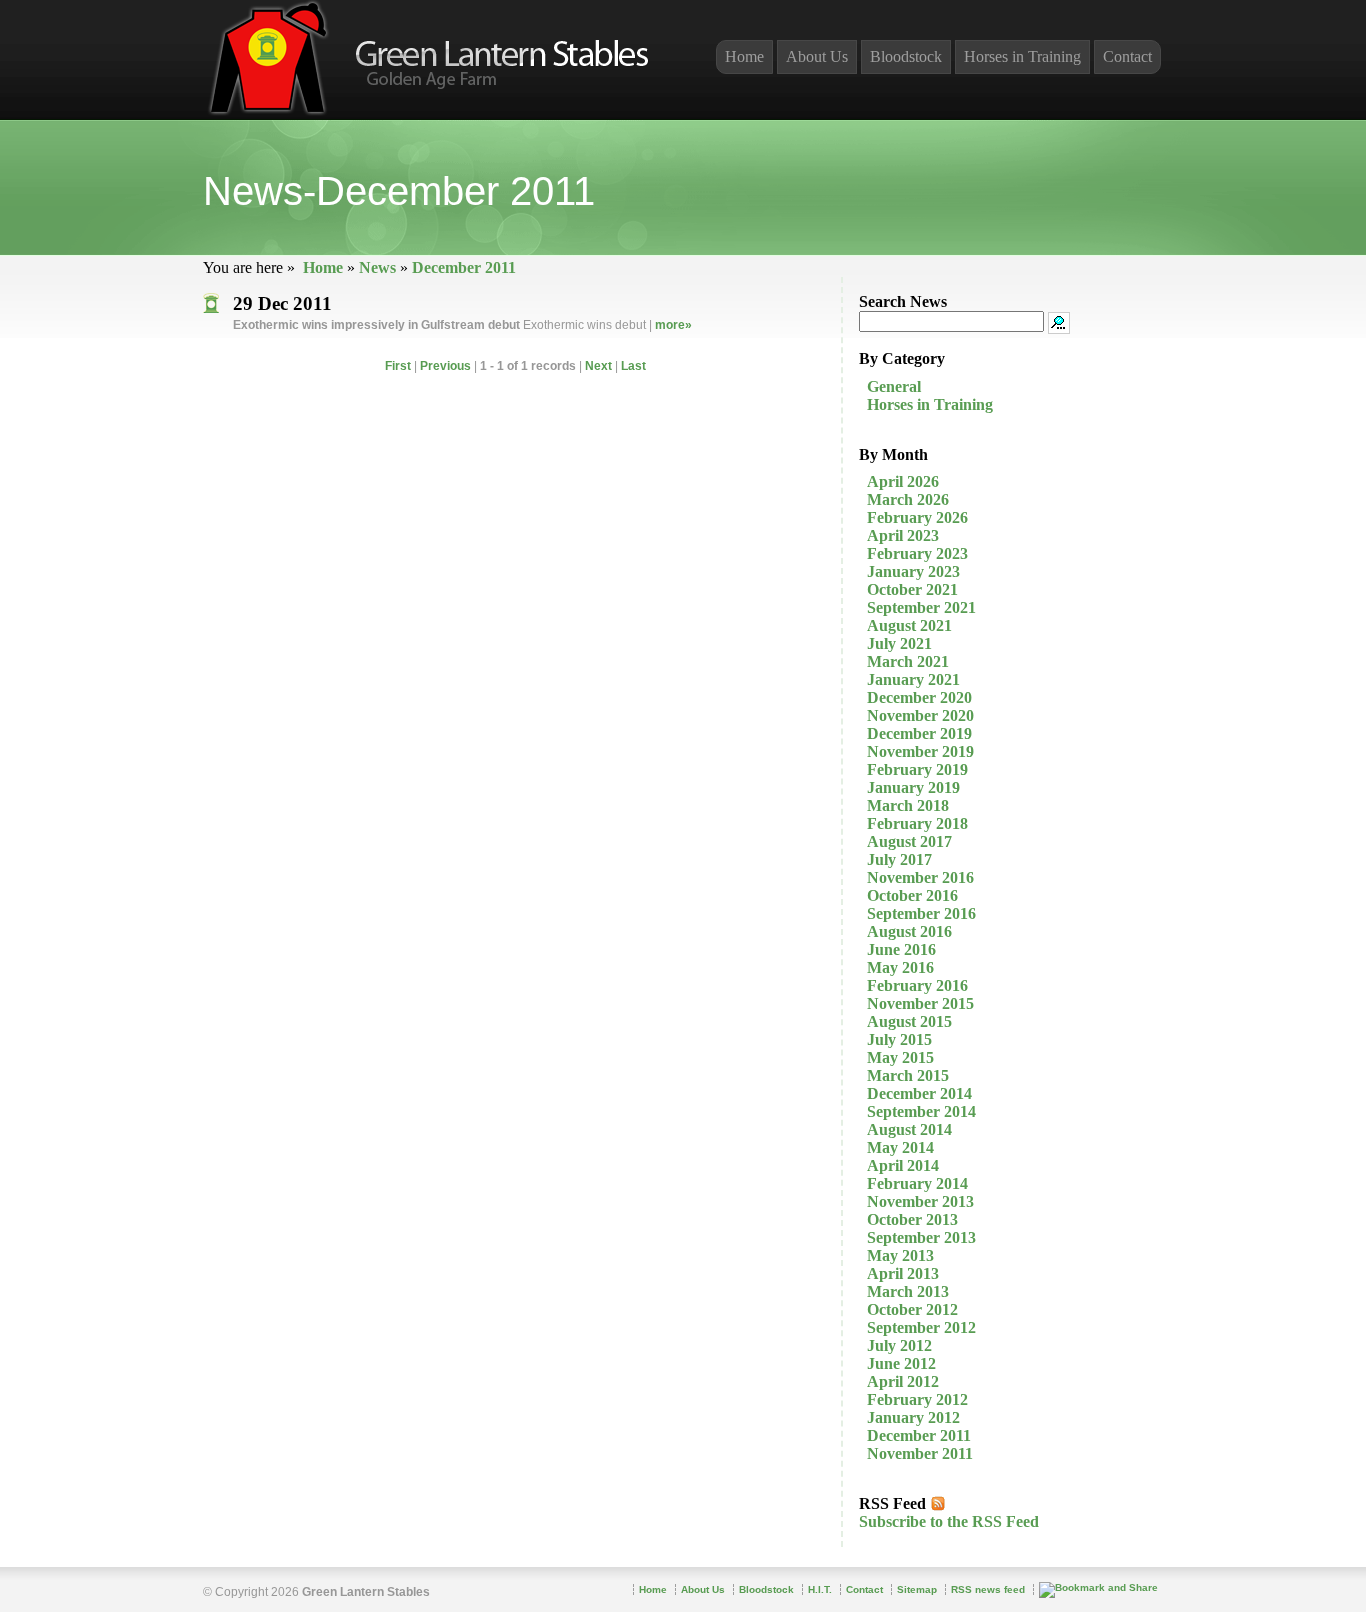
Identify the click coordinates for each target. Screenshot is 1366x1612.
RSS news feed (988, 1589)
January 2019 (913, 787)
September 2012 (921, 1327)
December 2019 (919, 733)
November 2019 (920, 751)
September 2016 (921, 913)
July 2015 (899, 1039)
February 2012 (917, 1399)
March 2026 (908, 499)
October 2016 (912, 895)
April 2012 (903, 1381)
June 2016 (901, 949)
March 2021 (908, 661)
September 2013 (921, 1237)
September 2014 (921, 1111)
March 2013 (908, 1291)
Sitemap (917, 1589)
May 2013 (900, 1255)
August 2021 (909, 625)
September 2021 (921, 607)
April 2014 (903, 1165)
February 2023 (917, 553)
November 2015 (920, 1003)
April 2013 (903, 1273)
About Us (817, 56)
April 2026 (903, 481)
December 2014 (919, 1093)
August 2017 (909, 841)
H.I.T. (820, 1589)
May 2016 (900, 967)
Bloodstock (906, 56)
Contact (1127, 56)
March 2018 (908, 805)
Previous (445, 366)
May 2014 (900, 1147)
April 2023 (903, 535)
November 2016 (920, 877)
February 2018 (917, 823)
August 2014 (909, 1129)
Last (633, 366)
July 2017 (899, 859)
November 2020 (920, 715)
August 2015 (909, 1021)
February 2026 (917, 517)
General (894, 386)
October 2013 (912, 1219)
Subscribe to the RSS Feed (949, 1521)
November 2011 (920, 1453)
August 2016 (909, 931)
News (377, 267)
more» (673, 325)
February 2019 (917, 769)
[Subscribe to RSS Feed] (938, 1503)
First (398, 366)
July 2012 (899, 1345)
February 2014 (917, 1183)
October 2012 (912, 1309)
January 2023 (913, 571)
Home (323, 267)
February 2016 (917, 985)
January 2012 (913, 1417)
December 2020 (919, 697)
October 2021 (912, 589)
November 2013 (920, 1201)
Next (598, 366)
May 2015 (900, 1057)
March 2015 (908, 1075)
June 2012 (901, 1363)
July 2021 (899, 643)
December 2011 (464, 267)
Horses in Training (930, 404)
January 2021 (913, 679)
